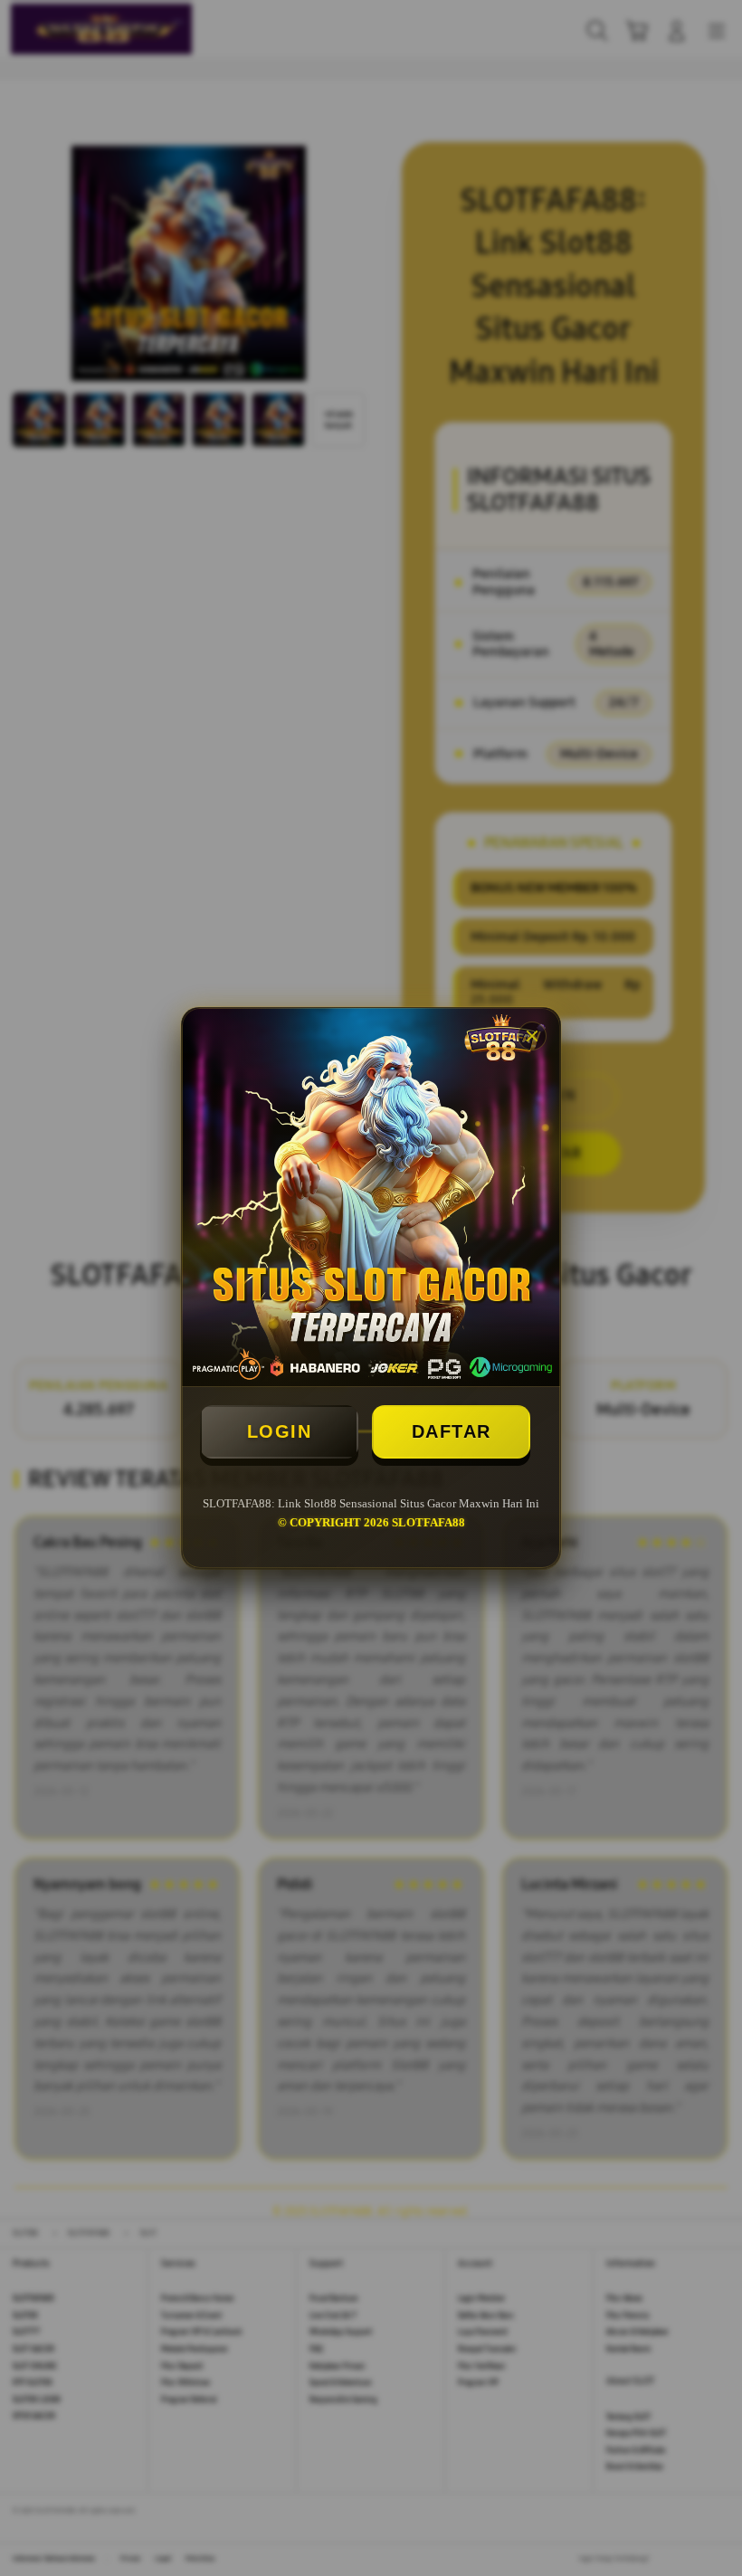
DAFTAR (452, 1431)
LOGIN (280, 1431)
